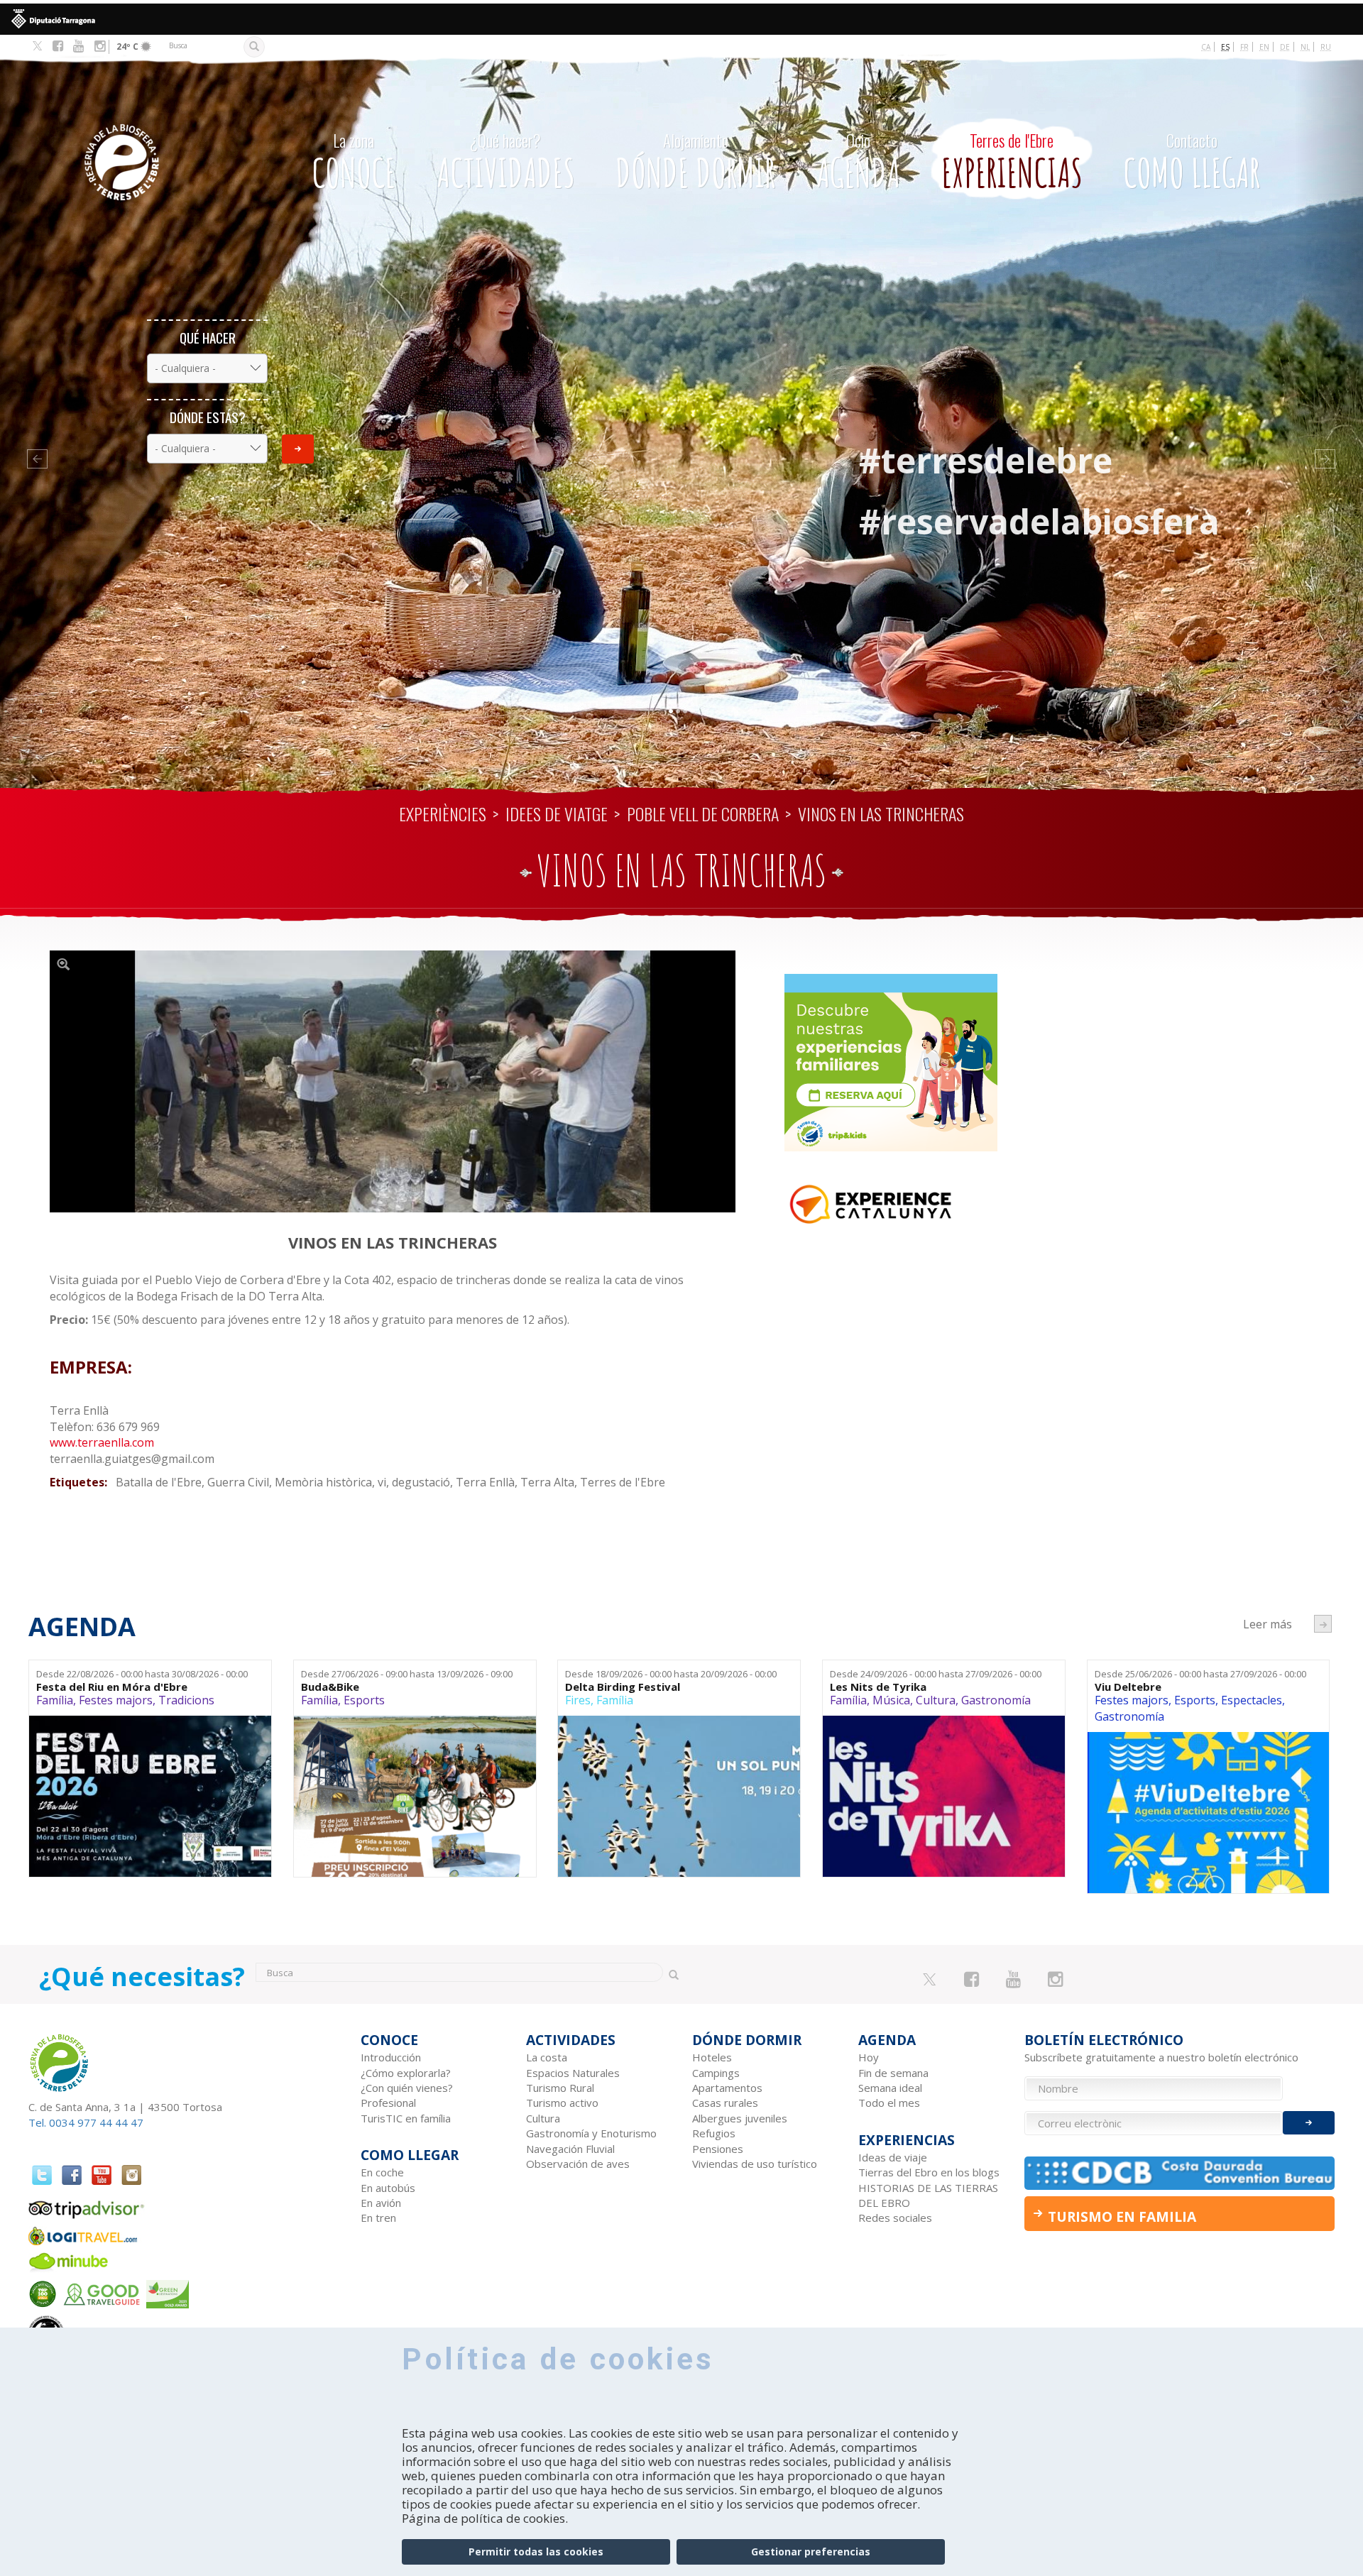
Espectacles (1252, 1700)
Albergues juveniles (740, 2118)
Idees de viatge (557, 813)
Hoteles (712, 2057)
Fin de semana (893, 2073)
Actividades (506, 163)
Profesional (388, 2103)
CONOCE (354, 163)
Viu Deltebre (1128, 1687)
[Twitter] (37, 47)
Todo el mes (889, 2103)
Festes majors (116, 1700)
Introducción (391, 2057)
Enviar (298, 449)
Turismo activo (562, 2103)
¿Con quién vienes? (407, 2088)
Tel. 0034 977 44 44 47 (86, 2122)
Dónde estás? (208, 417)
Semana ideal (890, 2088)
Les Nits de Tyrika (878, 1687)
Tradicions (186, 1700)
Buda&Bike (330, 1687)
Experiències (443, 813)
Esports (364, 1700)
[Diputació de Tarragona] (681, 19)
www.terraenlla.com (102, 1442)
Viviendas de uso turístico (755, 2164)
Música (891, 1700)
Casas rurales (725, 2103)
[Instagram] (100, 46)
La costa (547, 2057)
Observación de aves (578, 2164)
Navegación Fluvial (570, 2149)
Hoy (869, 2057)
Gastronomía (996, 1700)
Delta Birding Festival (623, 1687)
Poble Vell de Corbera (703, 813)
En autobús (388, 2188)
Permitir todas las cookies (536, 2552)
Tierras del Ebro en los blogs (929, 2172)
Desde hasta (142, 1674)
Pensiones (718, 2149)
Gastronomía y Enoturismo (591, 2133)
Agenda (858, 163)
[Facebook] (58, 46)
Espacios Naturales (573, 2073)
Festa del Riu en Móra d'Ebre (112, 1687)
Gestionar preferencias (811, 2552)
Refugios (714, 2133)
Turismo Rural (560, 2088)
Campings (716, 2073)
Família (55, 1700)
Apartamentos (727, 2088)
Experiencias (1012, 163)
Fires (578, 1700)
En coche (382, 2172)
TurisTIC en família (406, 2118)
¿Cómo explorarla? (406, 2073)
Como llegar (1192, 163)
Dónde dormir (695, 163)
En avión (381, 2203)
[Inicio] (159, 141)
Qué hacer (208, 338)
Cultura (936, 1700)
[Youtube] (78, 46)
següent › (1323, 1624)
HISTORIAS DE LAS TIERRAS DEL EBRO (928, 2195)
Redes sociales (895, 2218)
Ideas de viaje (893, 2157)
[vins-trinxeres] (393, 1081)
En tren (378, 2218)
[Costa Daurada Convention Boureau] (1180, 2173)
